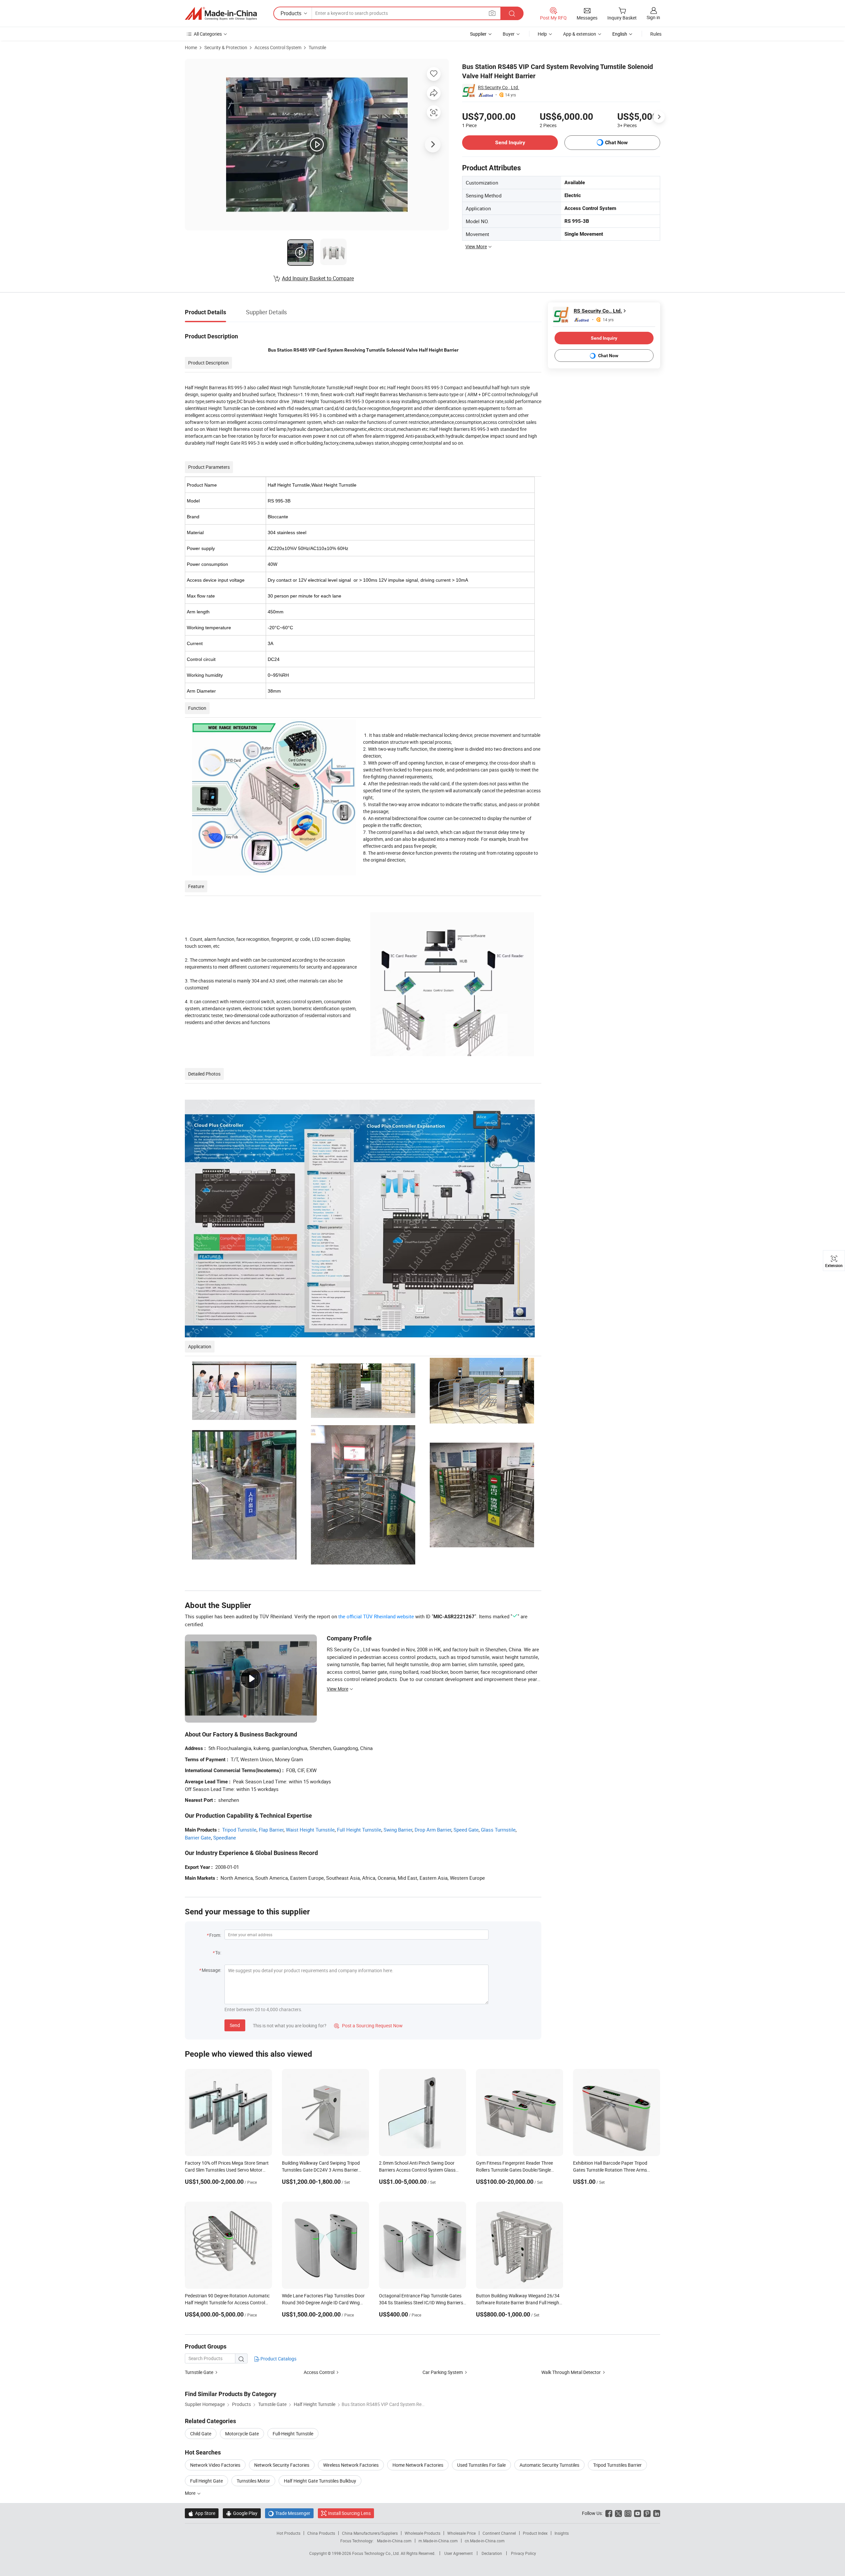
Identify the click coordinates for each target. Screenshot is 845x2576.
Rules (656, 34)
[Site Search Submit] (512, 13)
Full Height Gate (206, 2481)
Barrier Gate (198, 1838)
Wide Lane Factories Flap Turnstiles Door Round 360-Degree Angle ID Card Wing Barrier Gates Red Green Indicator (323, 2302)
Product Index (535, 2533)
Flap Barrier (271, 1830)
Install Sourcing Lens (349, 2513)
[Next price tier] (659, 117)
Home (191, 47)
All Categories (208, 34)
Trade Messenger (289, 2513)
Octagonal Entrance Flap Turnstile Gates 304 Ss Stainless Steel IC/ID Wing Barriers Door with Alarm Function (421, 2302)
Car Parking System (443, 2372)
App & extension (580, 34)
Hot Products (288, 2533)
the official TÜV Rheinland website (376, 1616)
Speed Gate (466, 1830)
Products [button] (291, 13)
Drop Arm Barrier (433, 1830)
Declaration (492, 2553)
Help (542, 34)
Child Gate (201, 2434)
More (191, 2493)
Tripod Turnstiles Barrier (617, 2465)
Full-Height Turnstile (293, 2434)
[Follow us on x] (618, 2513)
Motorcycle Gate (242, 2434)
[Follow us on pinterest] (647, 2513)
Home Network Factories (418, 2465)
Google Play (242, 2513)
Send (235, 2025)
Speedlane (225, 1838)
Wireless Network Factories (351, 2465)
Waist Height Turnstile (310, 1830)
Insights (562, 2533)
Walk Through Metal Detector (571, 2372)
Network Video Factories (215, 2465)
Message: (211, 1970)
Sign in (653, 17)
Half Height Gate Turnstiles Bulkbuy (320, 2481)
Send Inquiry (510, 142)
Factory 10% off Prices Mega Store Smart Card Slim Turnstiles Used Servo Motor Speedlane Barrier (227, 2170)
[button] (492, 13)
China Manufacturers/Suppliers (370, 2533)
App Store (202, 2513)
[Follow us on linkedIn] (657, 2513)
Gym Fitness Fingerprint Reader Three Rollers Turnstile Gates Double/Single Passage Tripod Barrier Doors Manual (514, 2170)
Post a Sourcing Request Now (368, 2026)
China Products (321, 2533)
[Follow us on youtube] (638, 2513)
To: (218, 1953)
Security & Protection (226, 47)
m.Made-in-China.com (438, 2541)
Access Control (319, 2372)
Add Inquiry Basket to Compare (318, 278)
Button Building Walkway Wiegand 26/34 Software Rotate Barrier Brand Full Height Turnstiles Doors (518, 2302)
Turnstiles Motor (253, 2481)
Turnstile (317, 47)
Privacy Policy (524, 2553)
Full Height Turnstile (359, 1830)
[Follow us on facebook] (609, 2513)
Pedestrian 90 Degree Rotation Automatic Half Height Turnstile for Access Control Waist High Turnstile (227, 2302)
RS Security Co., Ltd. (499, 87)
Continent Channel (499, 2533)
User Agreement (458, 2553)
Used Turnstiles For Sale (481, 2465)
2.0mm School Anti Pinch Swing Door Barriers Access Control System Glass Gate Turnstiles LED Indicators (417, 2170)
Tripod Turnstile (239, 1830)
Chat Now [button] (616, 142)
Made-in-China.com (394, 2541)
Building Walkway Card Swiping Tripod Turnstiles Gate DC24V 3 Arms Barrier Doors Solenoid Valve (321, 2170)
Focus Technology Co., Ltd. (376, 2553)
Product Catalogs (278, 2359)
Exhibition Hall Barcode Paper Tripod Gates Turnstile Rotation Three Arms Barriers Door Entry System (610, 2170)
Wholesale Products (422, 2533)
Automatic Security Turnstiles (549, 2465)
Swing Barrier (398, 1830)
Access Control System (278, 47)
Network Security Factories (282, 2465)
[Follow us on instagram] (628, 2513)
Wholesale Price (461, 2533)
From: (215, 1935)
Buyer (509, 34)
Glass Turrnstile (498, 1830)
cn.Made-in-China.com (485, 2541)
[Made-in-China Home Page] (221, 14)
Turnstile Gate (199, 2372)
